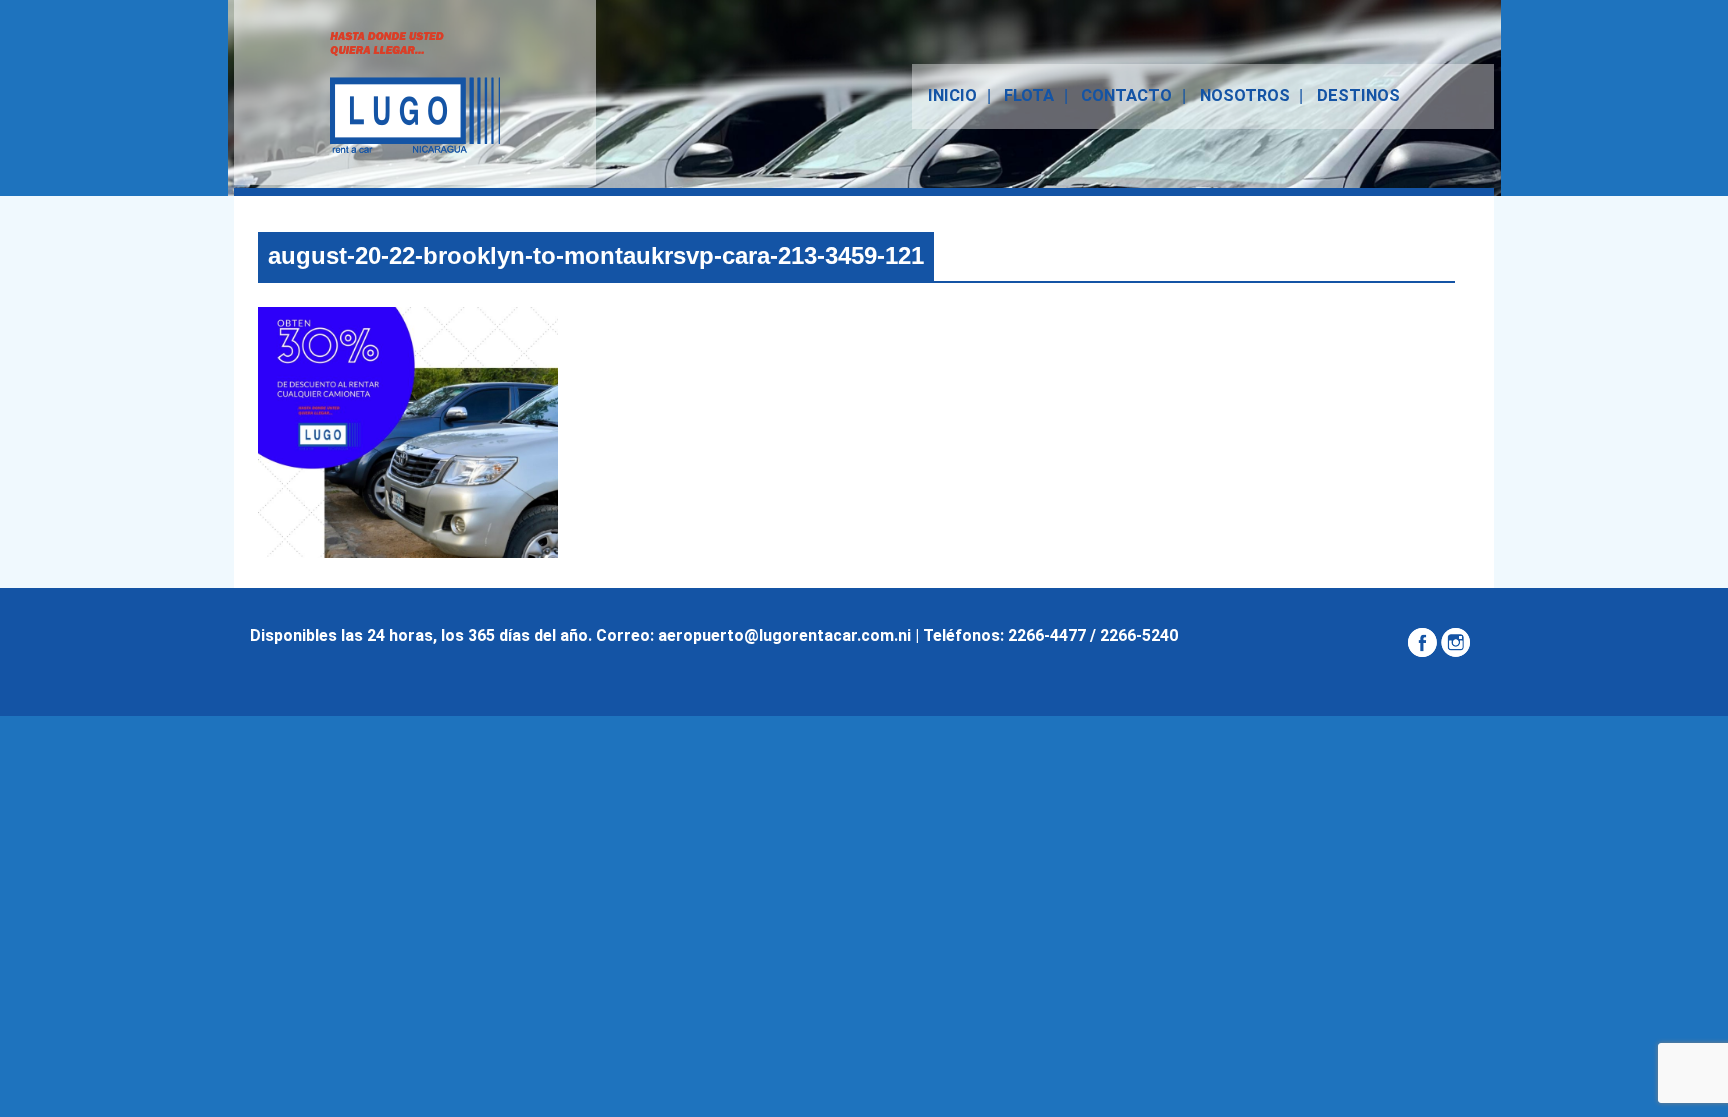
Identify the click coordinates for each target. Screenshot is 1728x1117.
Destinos (1358, 95)
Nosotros (1245, 95)
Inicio (952, 95)
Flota (1029, 95)
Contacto (1126, 95)
